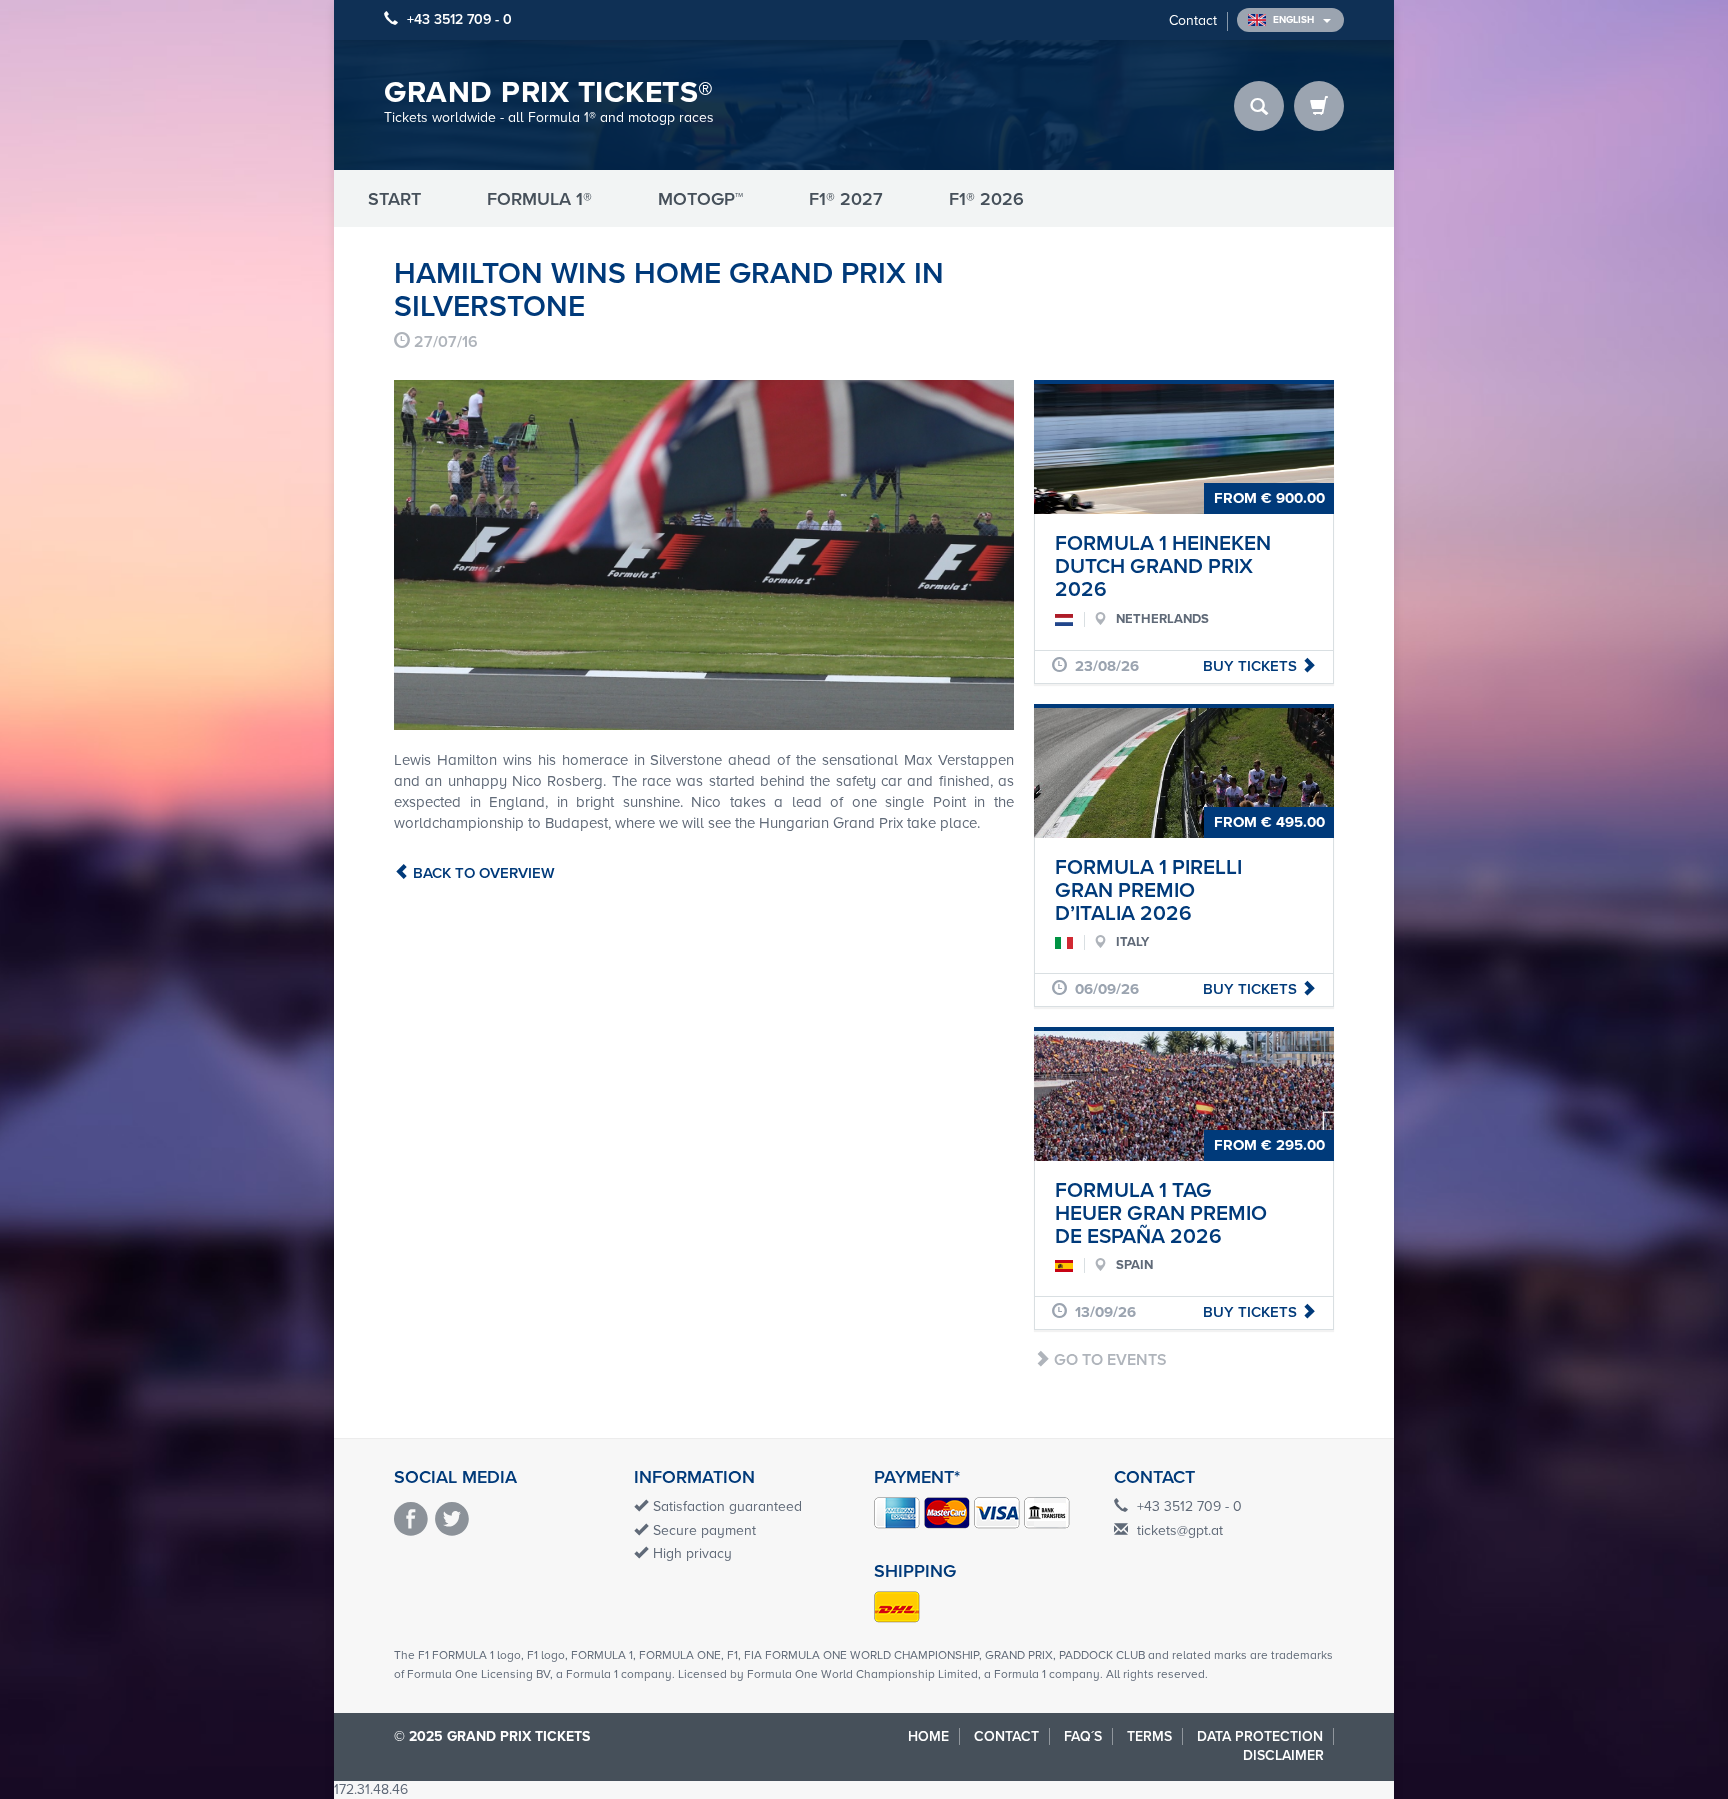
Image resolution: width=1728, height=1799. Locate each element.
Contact (1193, 20)
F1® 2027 (846, 199)
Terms (1149, 1736)
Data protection (1260, 1736)
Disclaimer (1283, 1755)
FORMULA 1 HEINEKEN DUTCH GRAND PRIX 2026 (1163, 566)
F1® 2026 (986, 199)
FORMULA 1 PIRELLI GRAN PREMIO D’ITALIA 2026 (1148, 890)
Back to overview (482, 873)
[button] (440, 555)
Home (928, 1736)
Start (394, 199)
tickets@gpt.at (1180, 1530)
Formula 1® (539, 199)
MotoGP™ (700, 199)
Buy (1252, 666)
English (1295, 20)
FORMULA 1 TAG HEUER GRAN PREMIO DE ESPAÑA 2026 (1161, 1213)
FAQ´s (1083, 1736)
